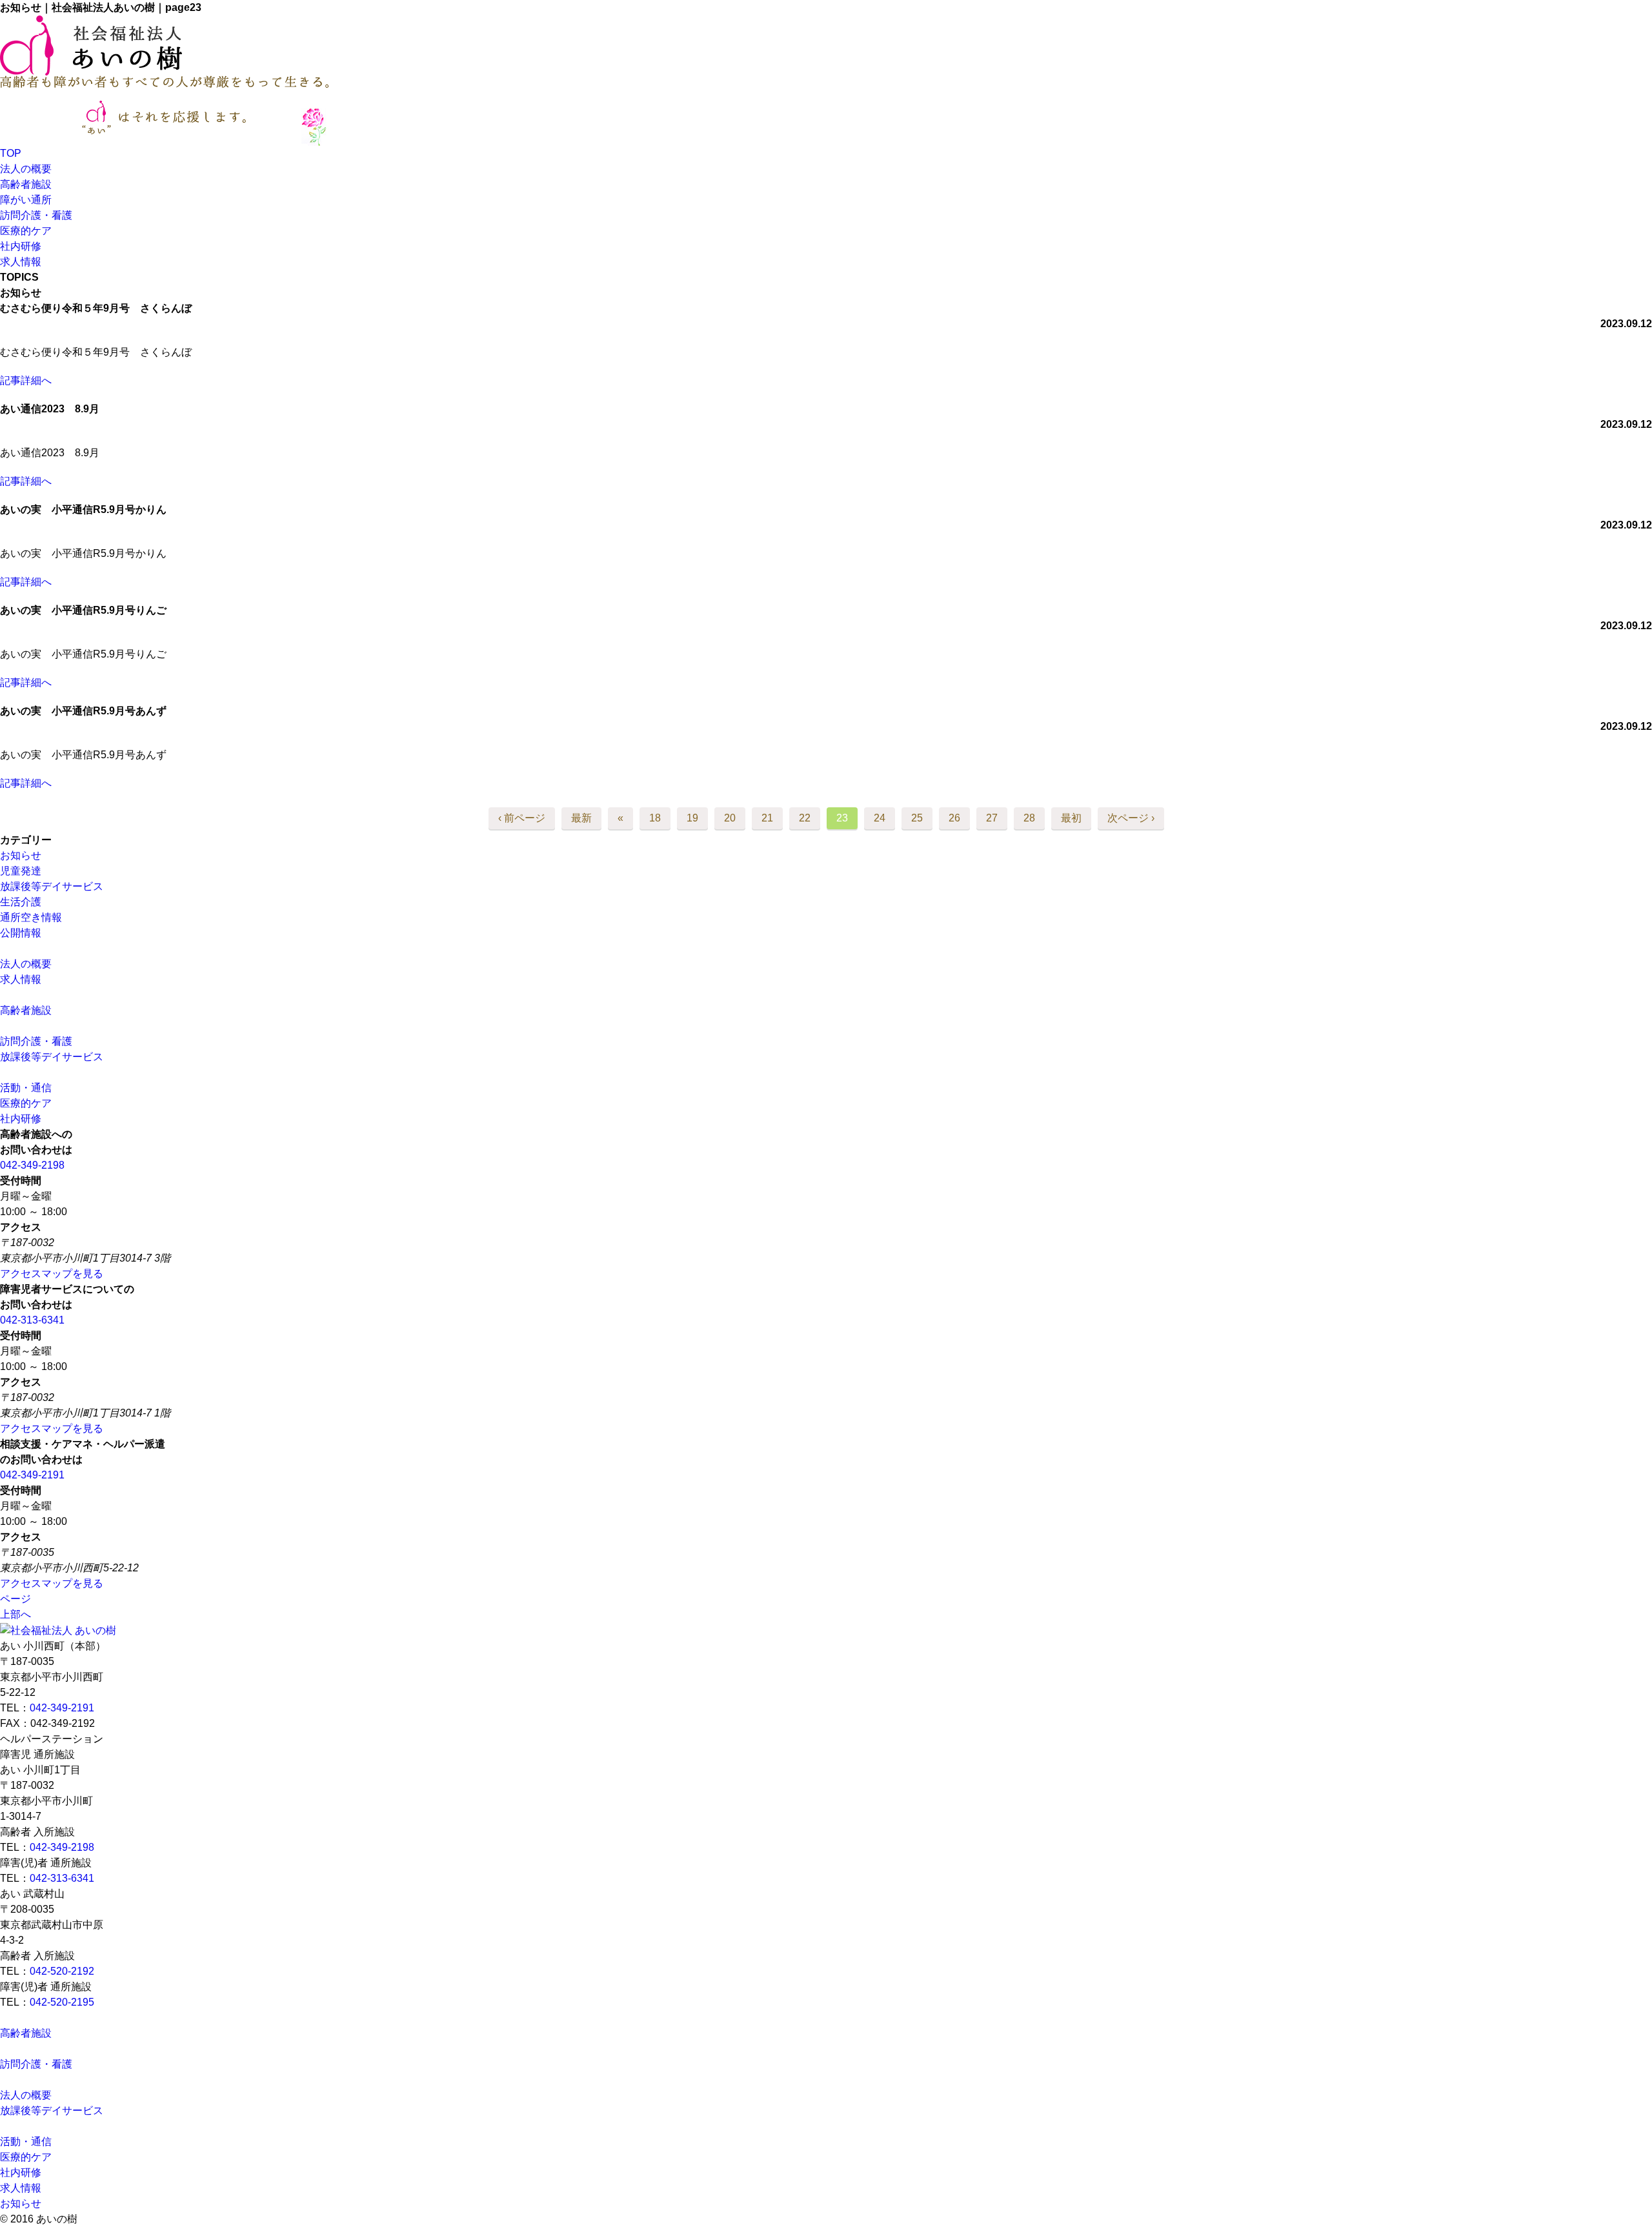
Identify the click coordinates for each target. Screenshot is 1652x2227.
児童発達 (21, 871)
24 (880, 818)
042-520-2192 (62, 1971)
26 (954, 818)
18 (655, 818)
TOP (11, 153)
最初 (1071, 818)
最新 (581, 818)
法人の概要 (31, 169)
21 (767, 818)
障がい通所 (26, 200)
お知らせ (21, 855)
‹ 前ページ (522, 818)
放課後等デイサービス (52, 886)
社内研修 (21, 246)
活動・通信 (26, 1088)
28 (1029, 818)
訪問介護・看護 (41, 215)
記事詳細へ (26, 380)
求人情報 (21, 262)
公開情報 (21, 933)
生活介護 (21, 902)
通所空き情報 (31, 917)
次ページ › (1131, 818)
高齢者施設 (26, 184)
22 (805, 818)
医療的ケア (26, 231)
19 (692, 818)
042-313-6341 (32, 1320)
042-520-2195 (62, 2002)
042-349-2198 (32, 1165)
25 (917, 818)
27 (992, 818)
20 (730, 818)
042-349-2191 (32, 1475)
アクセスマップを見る (52, 1274)
